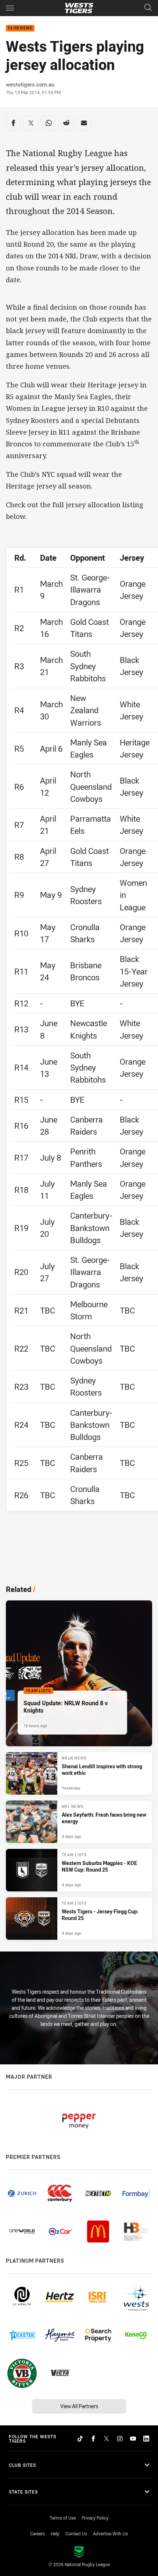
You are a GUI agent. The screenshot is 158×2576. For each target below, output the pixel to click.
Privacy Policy (95, 2518)
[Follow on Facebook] (93, 2439)
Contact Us (76, 2533)
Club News (20, 28)
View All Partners (79, 2406)
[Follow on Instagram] (120, 2439)
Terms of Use (63, 2518)
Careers (37, 2533)
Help (55, 2533)
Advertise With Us (110, 2533)
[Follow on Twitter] (107, 2439)
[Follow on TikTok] (80, 2439)
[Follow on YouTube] (133, 2439)
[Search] (148, 8)
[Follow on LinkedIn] (146, 2439)
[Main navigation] (10, 8)
